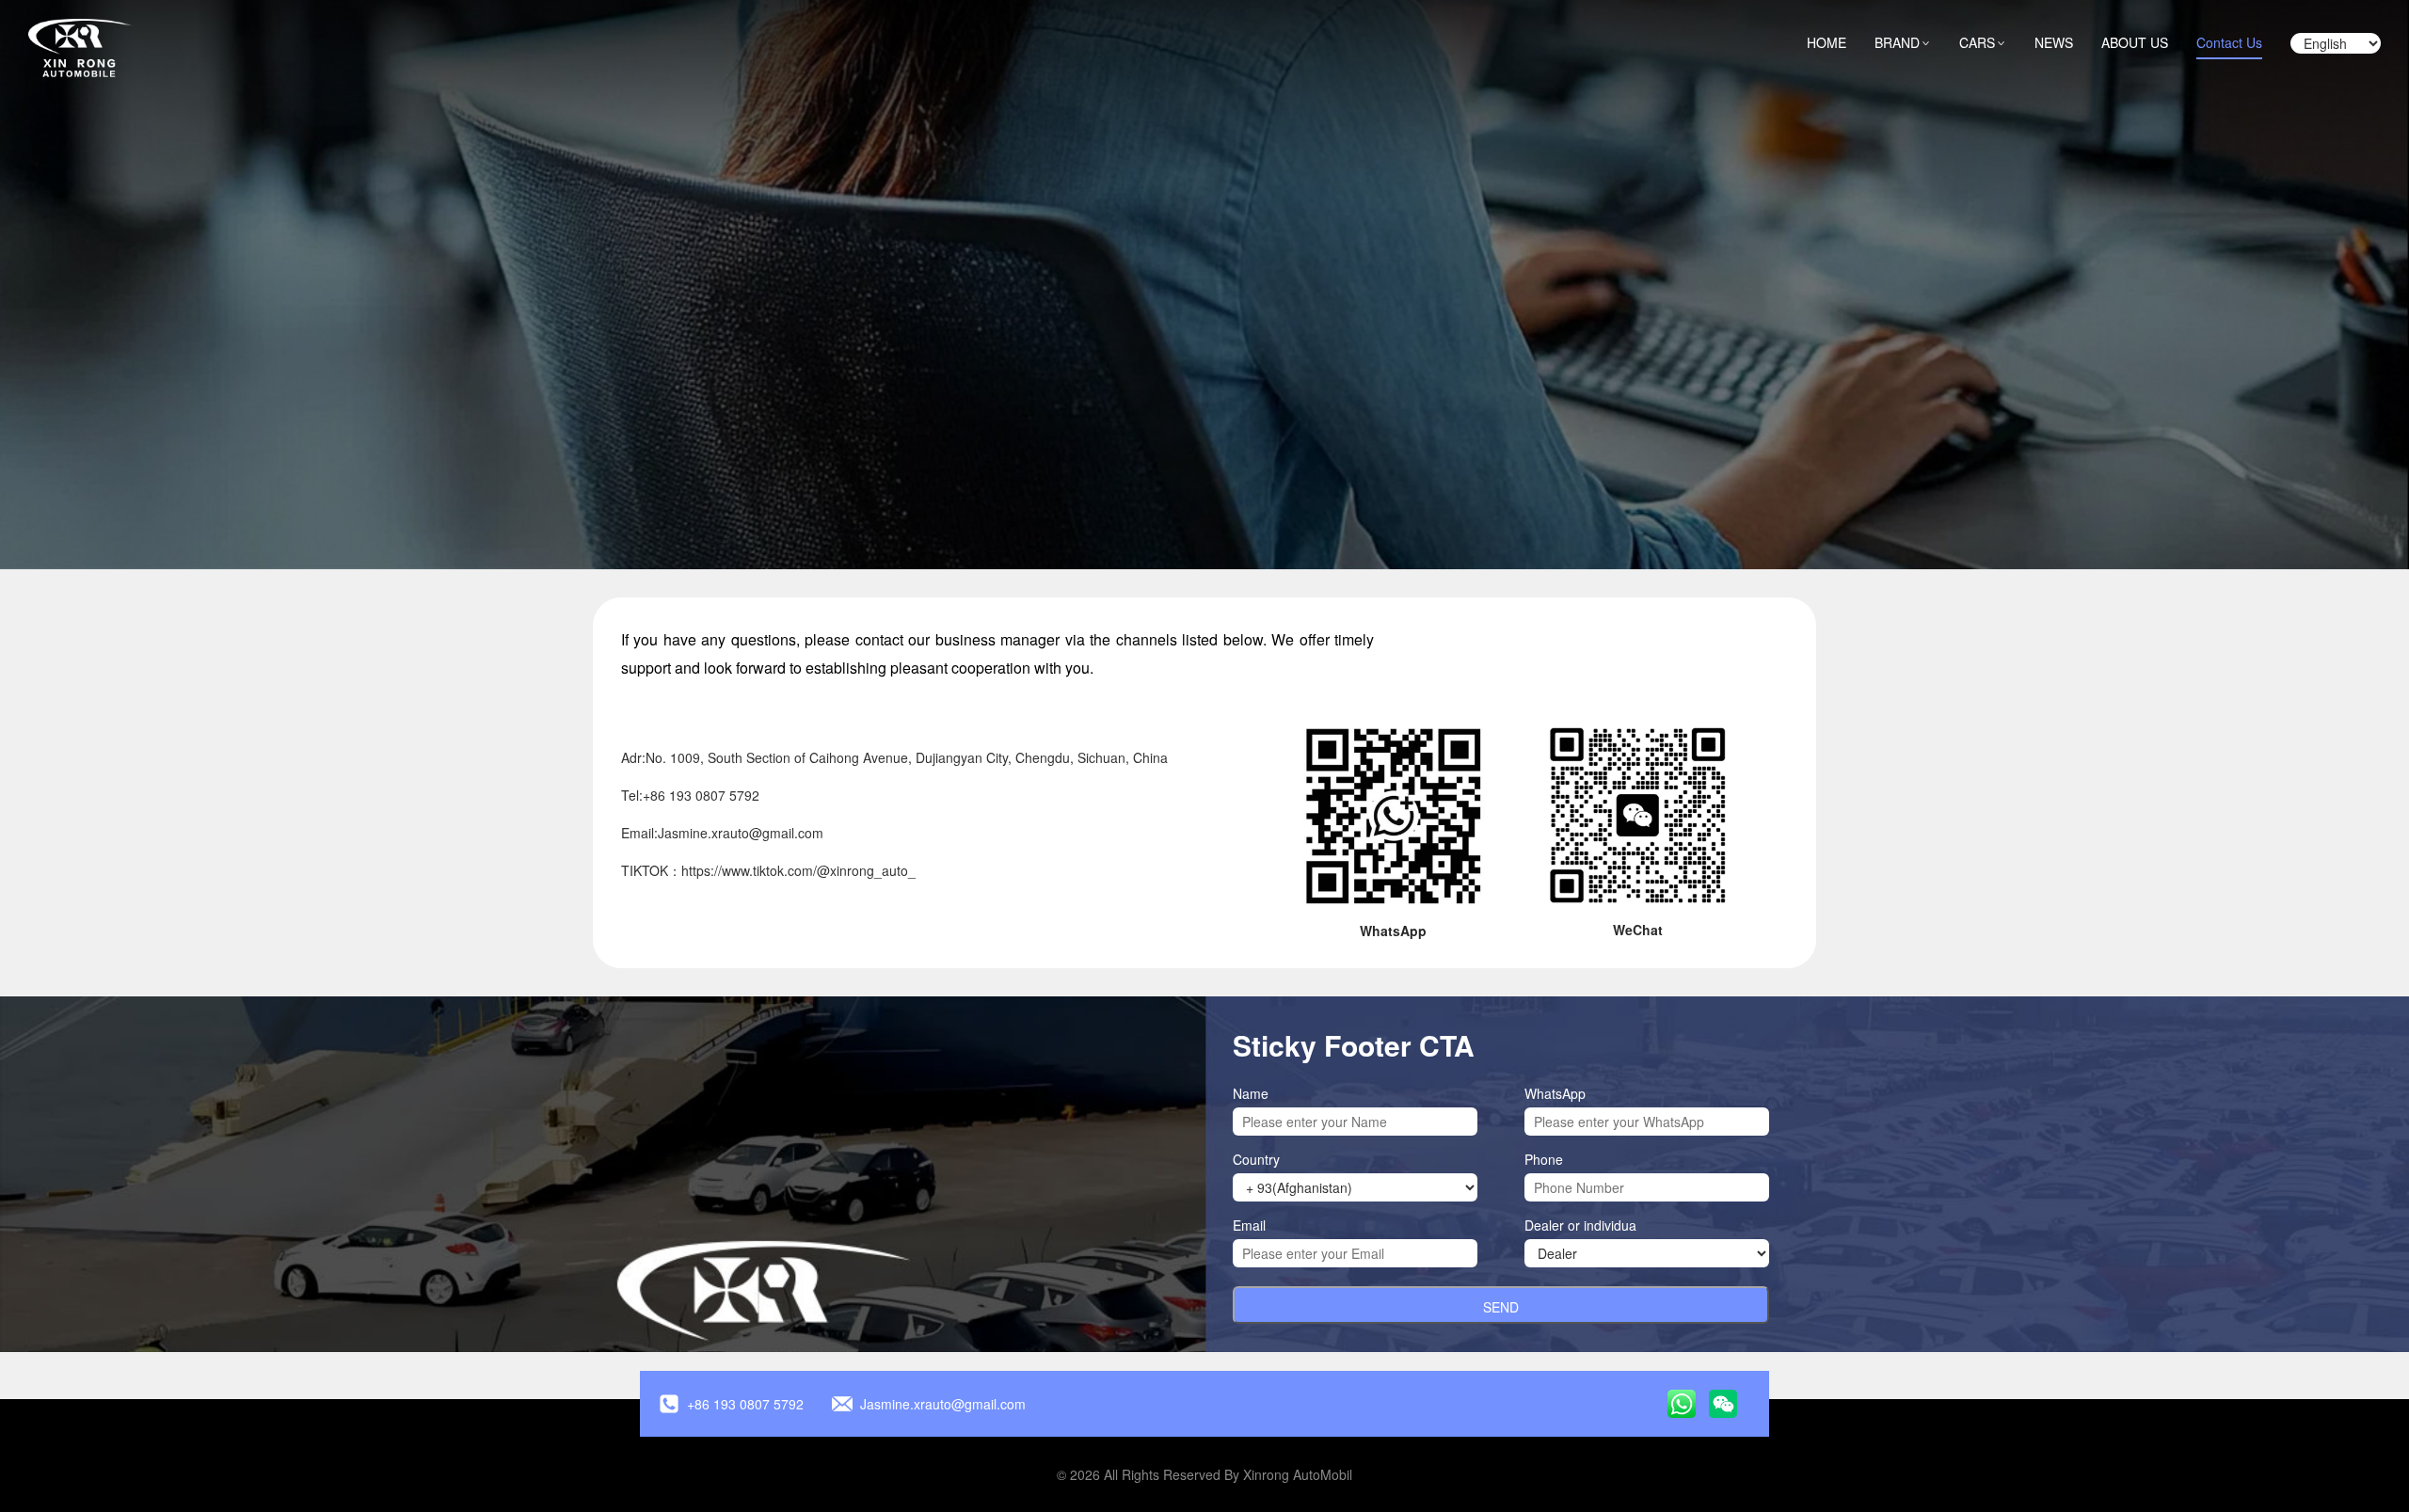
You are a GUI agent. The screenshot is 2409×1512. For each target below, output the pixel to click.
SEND (1501, 1307)
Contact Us (2229, 42)
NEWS (2054, 42)
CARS (1983, 42)
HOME (1827, 42)
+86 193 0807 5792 (745, 1404)
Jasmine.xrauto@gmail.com (943, 1404)
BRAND (1903, 42)
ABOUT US (2135, 42)
